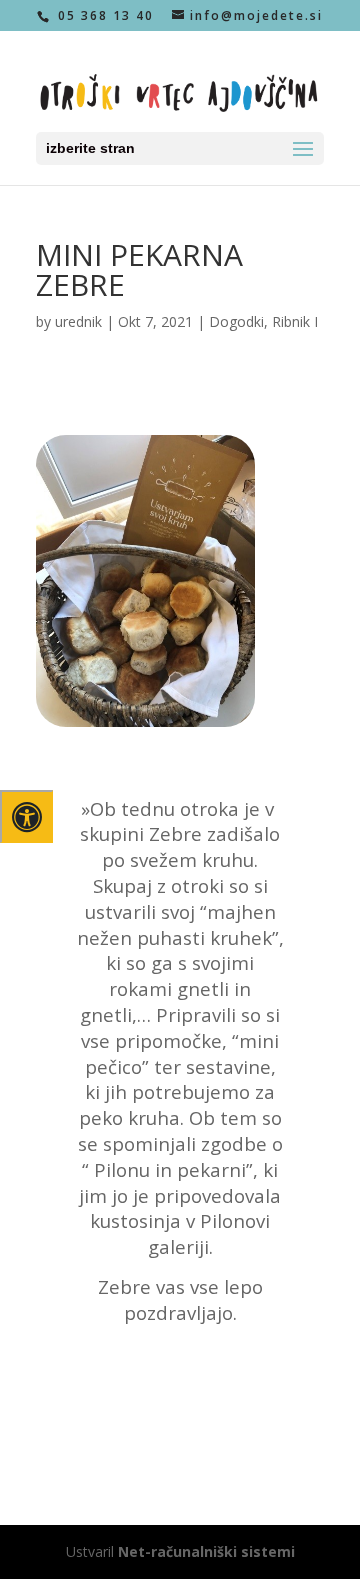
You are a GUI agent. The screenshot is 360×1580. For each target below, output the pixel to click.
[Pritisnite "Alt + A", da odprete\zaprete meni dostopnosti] (26, 816)
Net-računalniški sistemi (206, 1551)
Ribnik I (295, 321)
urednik (78, 321)
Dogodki (236, 321)
